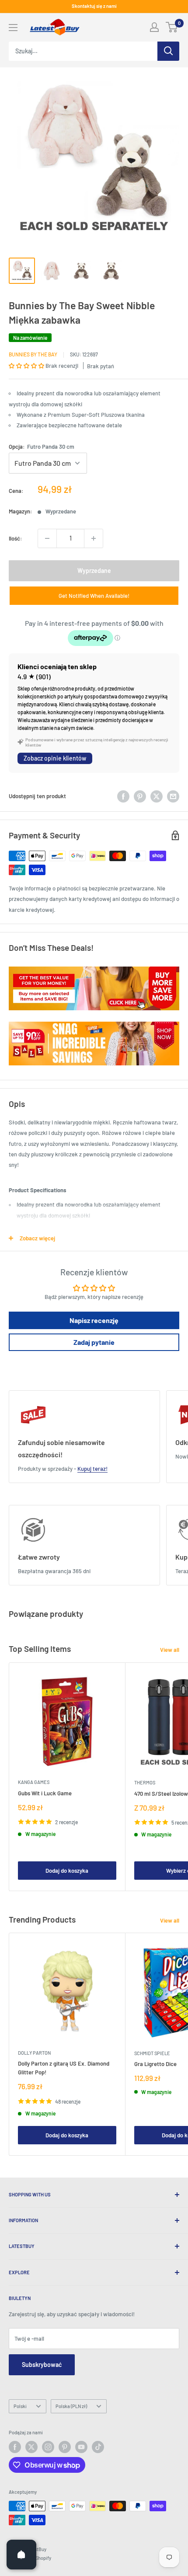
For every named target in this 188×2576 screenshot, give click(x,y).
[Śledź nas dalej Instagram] (48, 2447)
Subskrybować (42, 2365)
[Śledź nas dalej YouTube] (81, 2447)
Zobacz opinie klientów (55, 758)
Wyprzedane (94, 571)
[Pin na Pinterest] (140, 796)
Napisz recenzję (94, 1320)
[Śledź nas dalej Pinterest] (65, 2447)
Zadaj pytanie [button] (94, 1342)
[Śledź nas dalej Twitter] (31, 2447)
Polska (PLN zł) (71, 2406)
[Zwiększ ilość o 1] (94, 538)
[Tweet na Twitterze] (157, 796)
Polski (20, 2406)
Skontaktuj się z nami (94, 6)
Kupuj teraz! (92, 1469)
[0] (172, 27)
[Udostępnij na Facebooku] (123, 796)
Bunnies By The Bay (33, 354)
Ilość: (16, 538)
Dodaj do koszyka (67, 1871)
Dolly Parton (34, 2053)
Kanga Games (34, 1782)
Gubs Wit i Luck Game (45, 1793)
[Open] (21, 2555)
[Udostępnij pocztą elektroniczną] (173, 796)
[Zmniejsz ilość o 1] (47, 538)
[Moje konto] (154, 27)
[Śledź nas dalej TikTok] (98, 2447)
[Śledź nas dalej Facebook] (15, 2447)
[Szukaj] (168, 51)
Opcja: (42, 447)
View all (170, 1650)
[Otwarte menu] (13, 28)
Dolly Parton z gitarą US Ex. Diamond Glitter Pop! (64, 2068)
